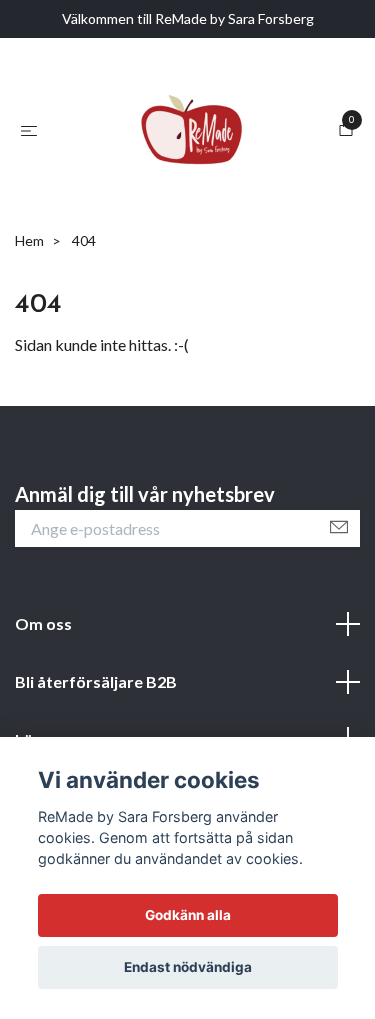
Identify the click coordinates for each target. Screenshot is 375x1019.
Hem (29, 400)
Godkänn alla (188, 915)
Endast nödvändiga (188, 967)
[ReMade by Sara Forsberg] (182, 210)
